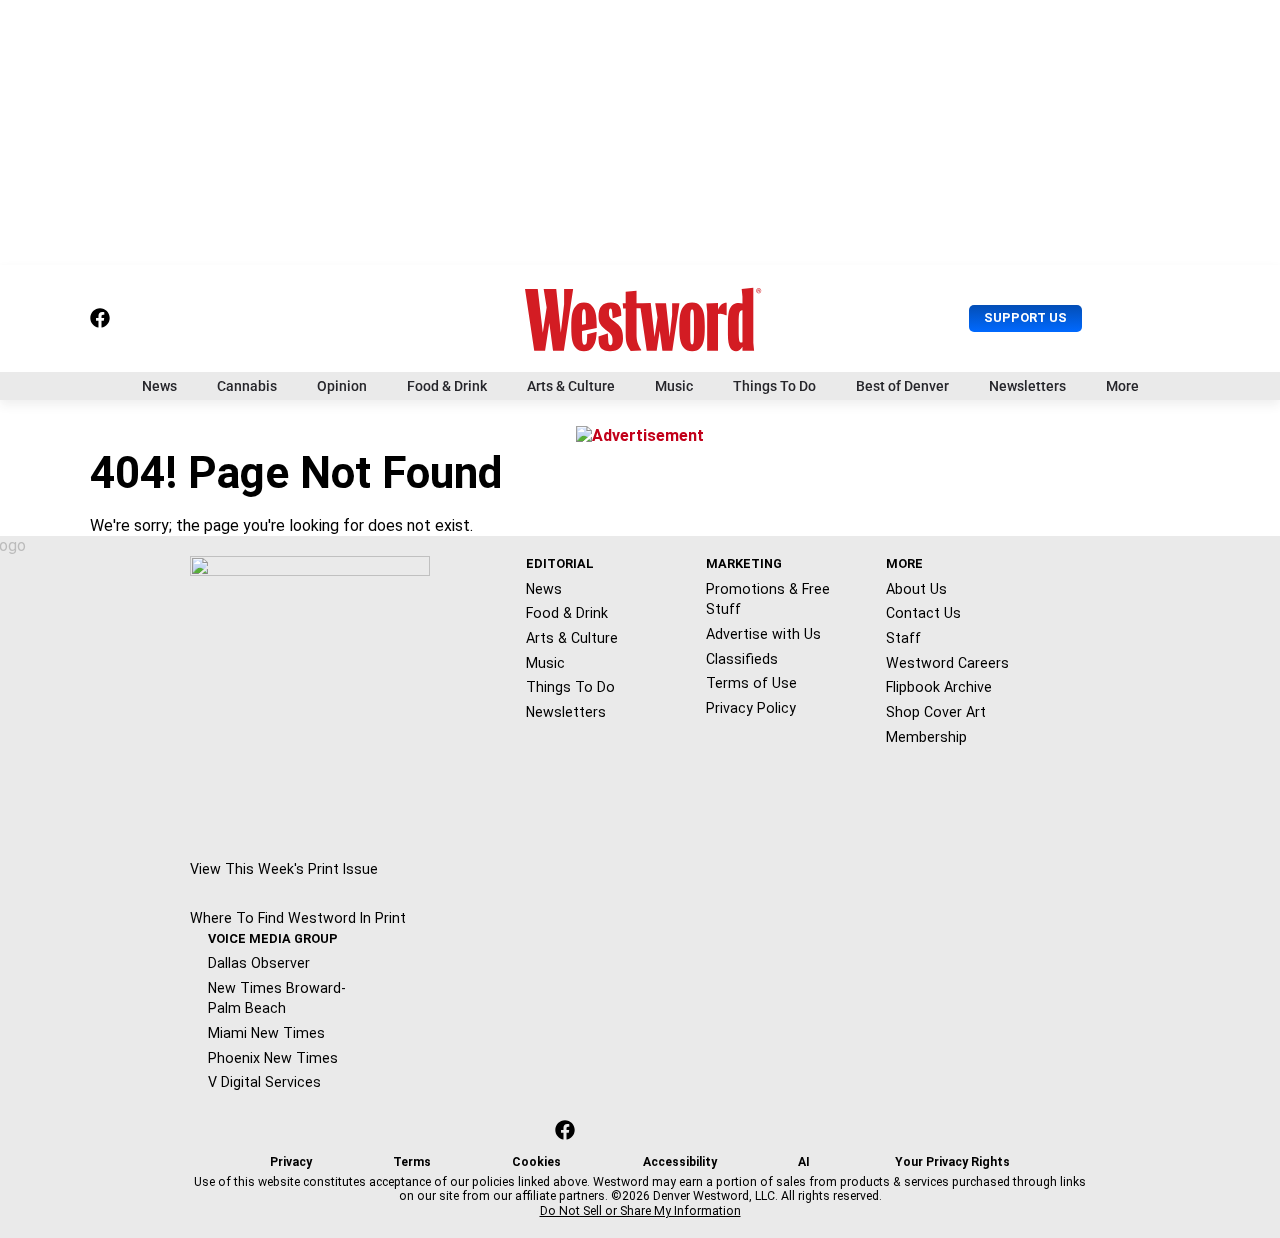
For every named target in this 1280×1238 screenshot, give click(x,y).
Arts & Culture (571, 386)
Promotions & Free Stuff (768, 599)
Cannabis (247, 386)
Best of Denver (902, 386)
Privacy (291, 1162)
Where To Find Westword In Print (298, 918)
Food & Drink (447, 386)
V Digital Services (264, 1082)
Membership (926, 737)
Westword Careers (947, 663)
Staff (903, 638)
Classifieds (742, 659)
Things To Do (774, 386)
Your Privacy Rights (952, 1162)
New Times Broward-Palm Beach (277, 998)
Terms (412, 1162)
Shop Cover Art (936, 712)
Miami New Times (266, 1033)
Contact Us (923, 613)
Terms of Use (751, 683)
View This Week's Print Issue (284, 869)
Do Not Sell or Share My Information (640, 1211)
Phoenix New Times (273, 1058)
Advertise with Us (763, 634)
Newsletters (1027, 386)
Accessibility (680, 1162)
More (1122, 386)
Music (674, 386)
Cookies (536, 1162)
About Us (916, 589)
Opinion (342, 386)
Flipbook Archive (939, 687)
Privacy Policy (751, 708)
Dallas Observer (259, 963)
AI (804, 1162)
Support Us (1025, 317)
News (159, 386)
